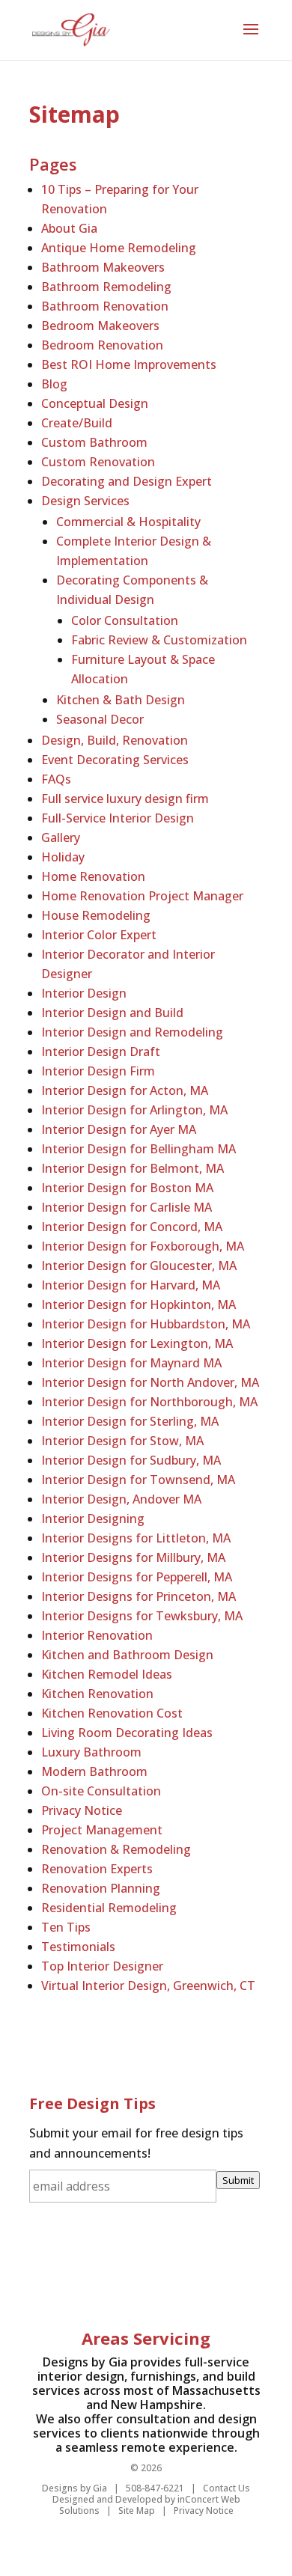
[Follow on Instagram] (227, 2265)
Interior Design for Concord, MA (132, 1227)
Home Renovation (93, 876)
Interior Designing (93, 1519)
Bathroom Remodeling (106, 287)
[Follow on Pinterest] (131, 2265)
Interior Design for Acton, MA (125, 1090)
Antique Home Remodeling (119, 248)
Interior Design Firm (98, 1071)
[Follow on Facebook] (65, 2265)
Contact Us (226, 2488)
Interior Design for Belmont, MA (133, 1168)
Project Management (102, 1830)
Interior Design (84, 993)
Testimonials (78, 1947)
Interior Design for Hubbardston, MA (146, 1324)
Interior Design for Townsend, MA (138, 1480)
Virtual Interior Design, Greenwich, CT (148, 1986)
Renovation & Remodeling (116, 1849)
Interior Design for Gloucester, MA (139, 1266)
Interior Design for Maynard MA (131, 1363)
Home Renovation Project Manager (142, 896)
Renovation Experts (97, 1869)
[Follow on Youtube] (194, 2265)
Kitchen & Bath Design (121, 700)
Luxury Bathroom (91, 1752)
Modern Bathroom (94, 1771)
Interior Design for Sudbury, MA (131, 1460)
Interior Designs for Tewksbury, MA (142, 1616)
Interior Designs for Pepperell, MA (137, 1577)
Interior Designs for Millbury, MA (133, 1557)
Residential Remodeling (109, 1908)
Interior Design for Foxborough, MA (143, 1246)
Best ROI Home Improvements (129, 364)
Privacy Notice (82, 1810)
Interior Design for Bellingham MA (139, 1149)
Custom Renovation (98, 462)
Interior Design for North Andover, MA (150, 1382)
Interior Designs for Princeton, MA (139, 1596)
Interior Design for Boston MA (127, 1188)
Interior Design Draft (101, 1052)
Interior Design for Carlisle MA (127, 1207)
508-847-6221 (155, 2488)
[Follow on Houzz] (162, 2265)
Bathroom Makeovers (103, 267)
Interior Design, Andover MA (121, 1499)
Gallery (61, 837)
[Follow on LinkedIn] (98, 2265)
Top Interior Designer (102, 1966)
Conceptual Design (95, 403)
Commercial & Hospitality (128, 522)
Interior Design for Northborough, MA (149, 1402)
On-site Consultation (101, 1791)
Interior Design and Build (112, 1013)
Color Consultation (125, 620)
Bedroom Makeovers (100, 326)
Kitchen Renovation (97, 1694)
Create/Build (77, 423)
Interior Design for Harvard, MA (131, 1285)
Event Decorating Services (115, 760)
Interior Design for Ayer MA (119, 1129)
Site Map (137, 2511)
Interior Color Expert (99, 935)
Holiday (63, 857)
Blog (54, 384)
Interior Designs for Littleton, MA (136, 1538)
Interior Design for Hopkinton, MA (139, 1304)
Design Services (85, 501)
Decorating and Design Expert (127, 481)
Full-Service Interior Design (118, 818)
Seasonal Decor (100, 719)
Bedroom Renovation (102, 345)
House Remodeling (96, 915)
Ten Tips (66, 1927)
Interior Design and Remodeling (132, 1032)
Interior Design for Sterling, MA (130, 1421)
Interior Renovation (97, 1635)
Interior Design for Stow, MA (122, 1441)
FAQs (56, 779)
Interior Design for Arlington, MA (134, 1110)
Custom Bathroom (94, 442)
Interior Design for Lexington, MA (137, 1343)
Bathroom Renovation (105, 306)
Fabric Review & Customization (159, 640)
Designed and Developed (107, 2499)
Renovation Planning (101, 1888)
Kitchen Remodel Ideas (107, 1674)
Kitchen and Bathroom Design (127, 1655)
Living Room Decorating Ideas (127, 1733)
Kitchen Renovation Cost (112, 1713)
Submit (238, 2180)
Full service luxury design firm (125, 799)
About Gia (69, 228)
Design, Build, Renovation (115, 740)
